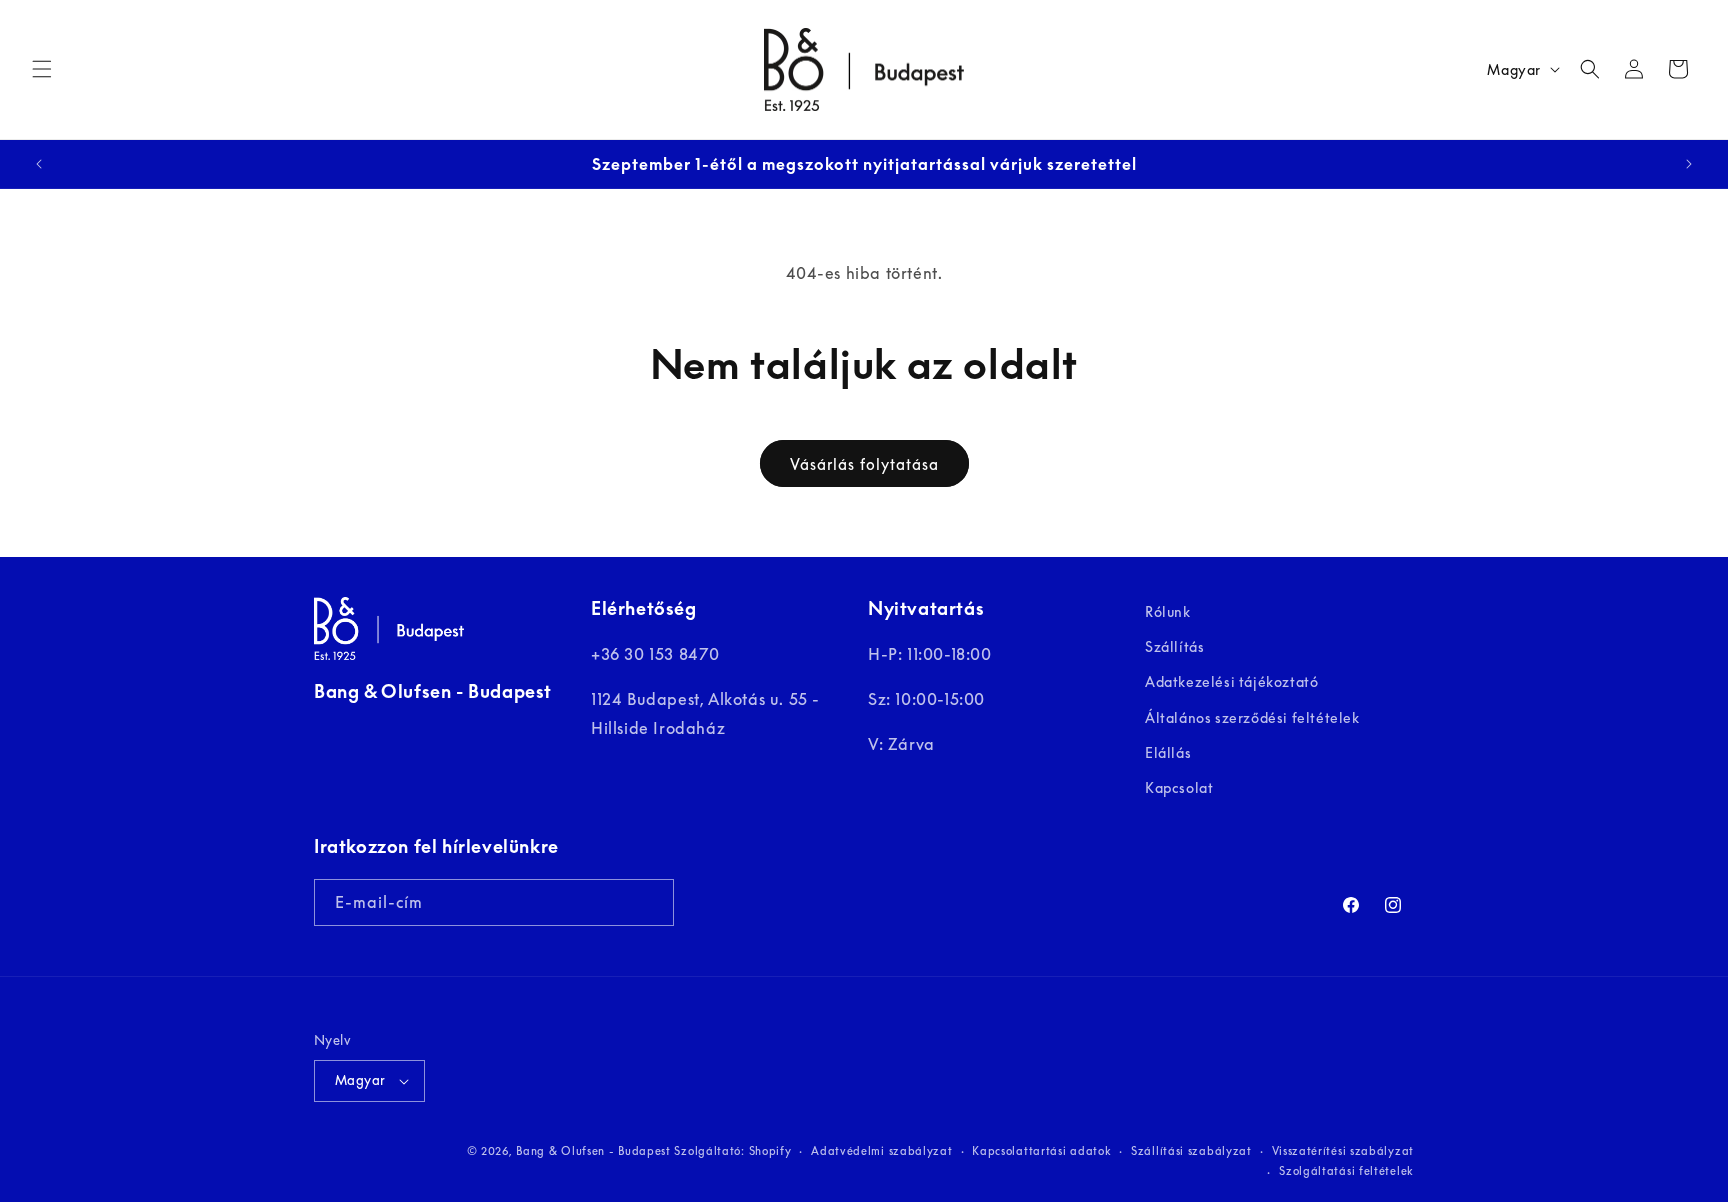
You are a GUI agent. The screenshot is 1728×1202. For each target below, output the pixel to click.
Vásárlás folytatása (864, 464)
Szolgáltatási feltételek (1346, 1170)
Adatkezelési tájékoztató (1231, 682)
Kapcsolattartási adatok (1041, 1150)
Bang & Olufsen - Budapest (593, 1150)
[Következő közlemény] (1689, 164)
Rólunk (1168, 611)
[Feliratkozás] (651, 902)
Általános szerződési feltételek (1252, 717)
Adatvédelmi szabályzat (881, 1150)
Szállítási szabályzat (1191, 1150)
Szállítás (1174, 646)
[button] (42, 69)
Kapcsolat (1179, 787)
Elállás (1168, 752)
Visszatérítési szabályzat (1343, 1150)
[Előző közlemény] (39, 164)
